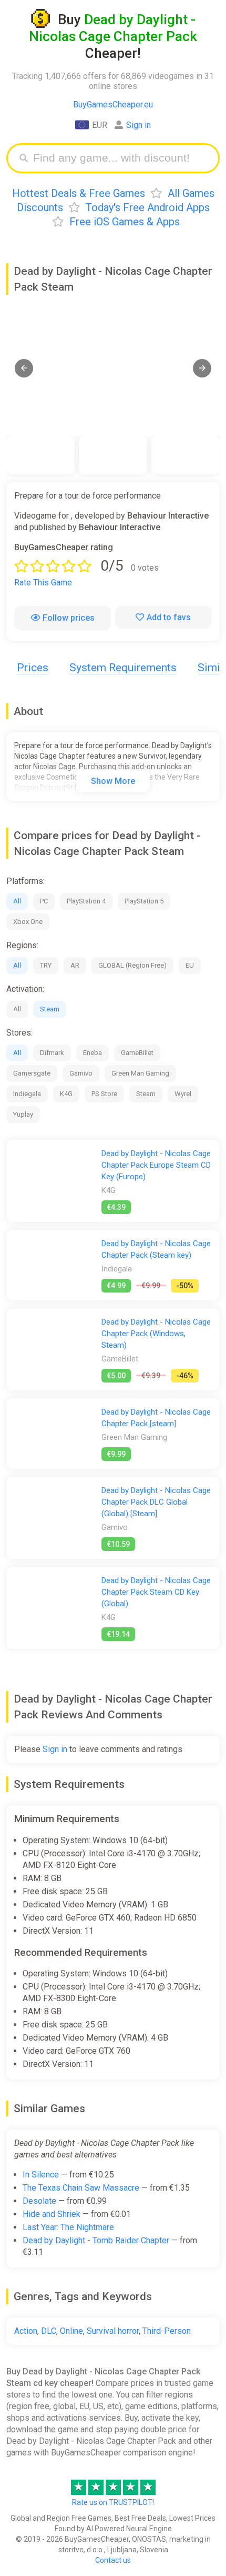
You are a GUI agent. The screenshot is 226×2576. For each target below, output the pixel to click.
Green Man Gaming (140, 1073)
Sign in (138, 125)
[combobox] (121, 158)
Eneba (93, 1053)
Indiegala (27, 1094)
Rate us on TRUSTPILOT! (113, 2502)
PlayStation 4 (86, 901)
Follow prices (69, 618)
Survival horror (113, 2331)
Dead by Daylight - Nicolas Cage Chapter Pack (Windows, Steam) (156, 1334)
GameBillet (137, 1053)
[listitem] (40, 455)
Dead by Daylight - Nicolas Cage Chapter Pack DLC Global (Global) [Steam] (156, 1502)
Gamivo (81, 1073)
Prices (33, 668)
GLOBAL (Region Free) (132, 965)
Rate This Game (43, 583)
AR (75, 965)
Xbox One (28, 922)
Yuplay (23, 1114)
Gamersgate (32, 1073)
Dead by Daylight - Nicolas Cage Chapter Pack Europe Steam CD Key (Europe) (156, 1165)
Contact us (113, 2560)
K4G (66, 1094)
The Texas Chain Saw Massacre (81, 2188)
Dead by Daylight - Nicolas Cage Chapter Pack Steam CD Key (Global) (156, 1592)
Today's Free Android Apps (148, 207)
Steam (50, 1009)
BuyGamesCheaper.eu (113, 105)
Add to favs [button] (169, 617)
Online (71, 2331)
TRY (46, 965)
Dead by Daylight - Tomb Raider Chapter (96, 2240)
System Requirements (123, 668)
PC (44, 901)
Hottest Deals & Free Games (79, 193)
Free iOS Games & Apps (125, 222)
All (17, 901)
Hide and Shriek (52, 2214)
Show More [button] (113, 781)
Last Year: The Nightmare (68, 2227)
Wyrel (183, 1094)
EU (190, 965)
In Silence (41, 2175)
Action (26, 2331)
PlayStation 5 (144, 901)
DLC (49, 2331)
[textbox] (121, 158)
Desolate (39, 2201)
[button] (24, 368)
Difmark (52, 1053)
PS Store (104, 1094)
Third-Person (167, 2331)
